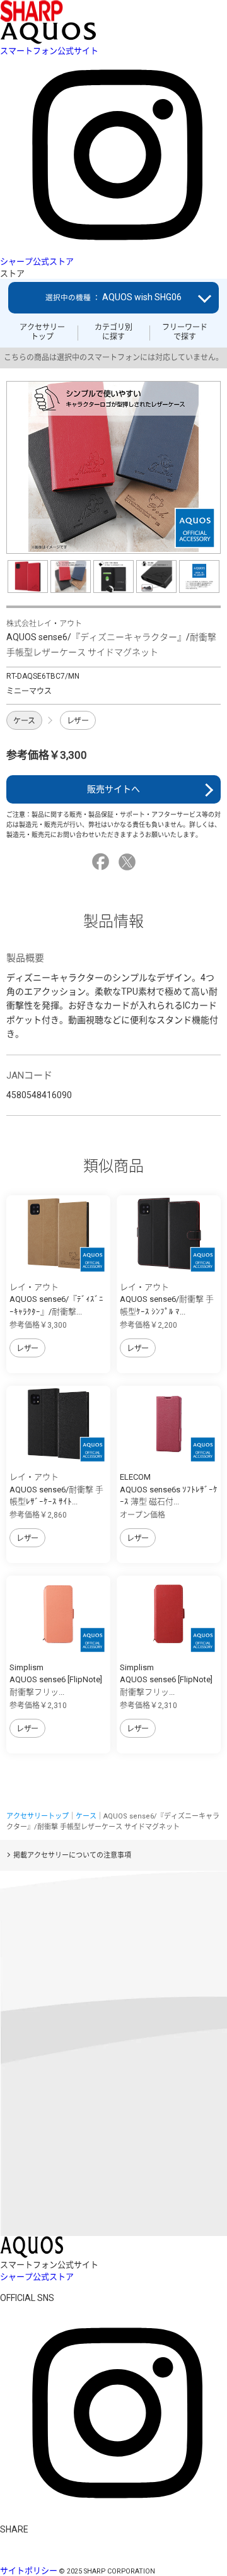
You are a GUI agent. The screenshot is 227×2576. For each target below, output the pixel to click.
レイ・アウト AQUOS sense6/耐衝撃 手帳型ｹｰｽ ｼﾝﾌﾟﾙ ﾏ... (167, 1299)
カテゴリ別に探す (113, 332)
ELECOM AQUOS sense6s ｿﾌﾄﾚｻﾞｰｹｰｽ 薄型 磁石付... (169, 1489)
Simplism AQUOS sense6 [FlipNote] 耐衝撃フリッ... (56, 1680)
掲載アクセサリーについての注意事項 (72, 1855)
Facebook (102, 862)
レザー (78, 721)
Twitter (129, 862)
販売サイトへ (113, 789)
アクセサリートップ (42, 332)
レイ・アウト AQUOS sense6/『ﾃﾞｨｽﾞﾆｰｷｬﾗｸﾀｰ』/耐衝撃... (56, 1299)
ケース (24, 721)
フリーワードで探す (185, 332)
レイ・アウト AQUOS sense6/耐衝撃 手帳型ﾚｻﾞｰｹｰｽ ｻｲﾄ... (56, 1489)
